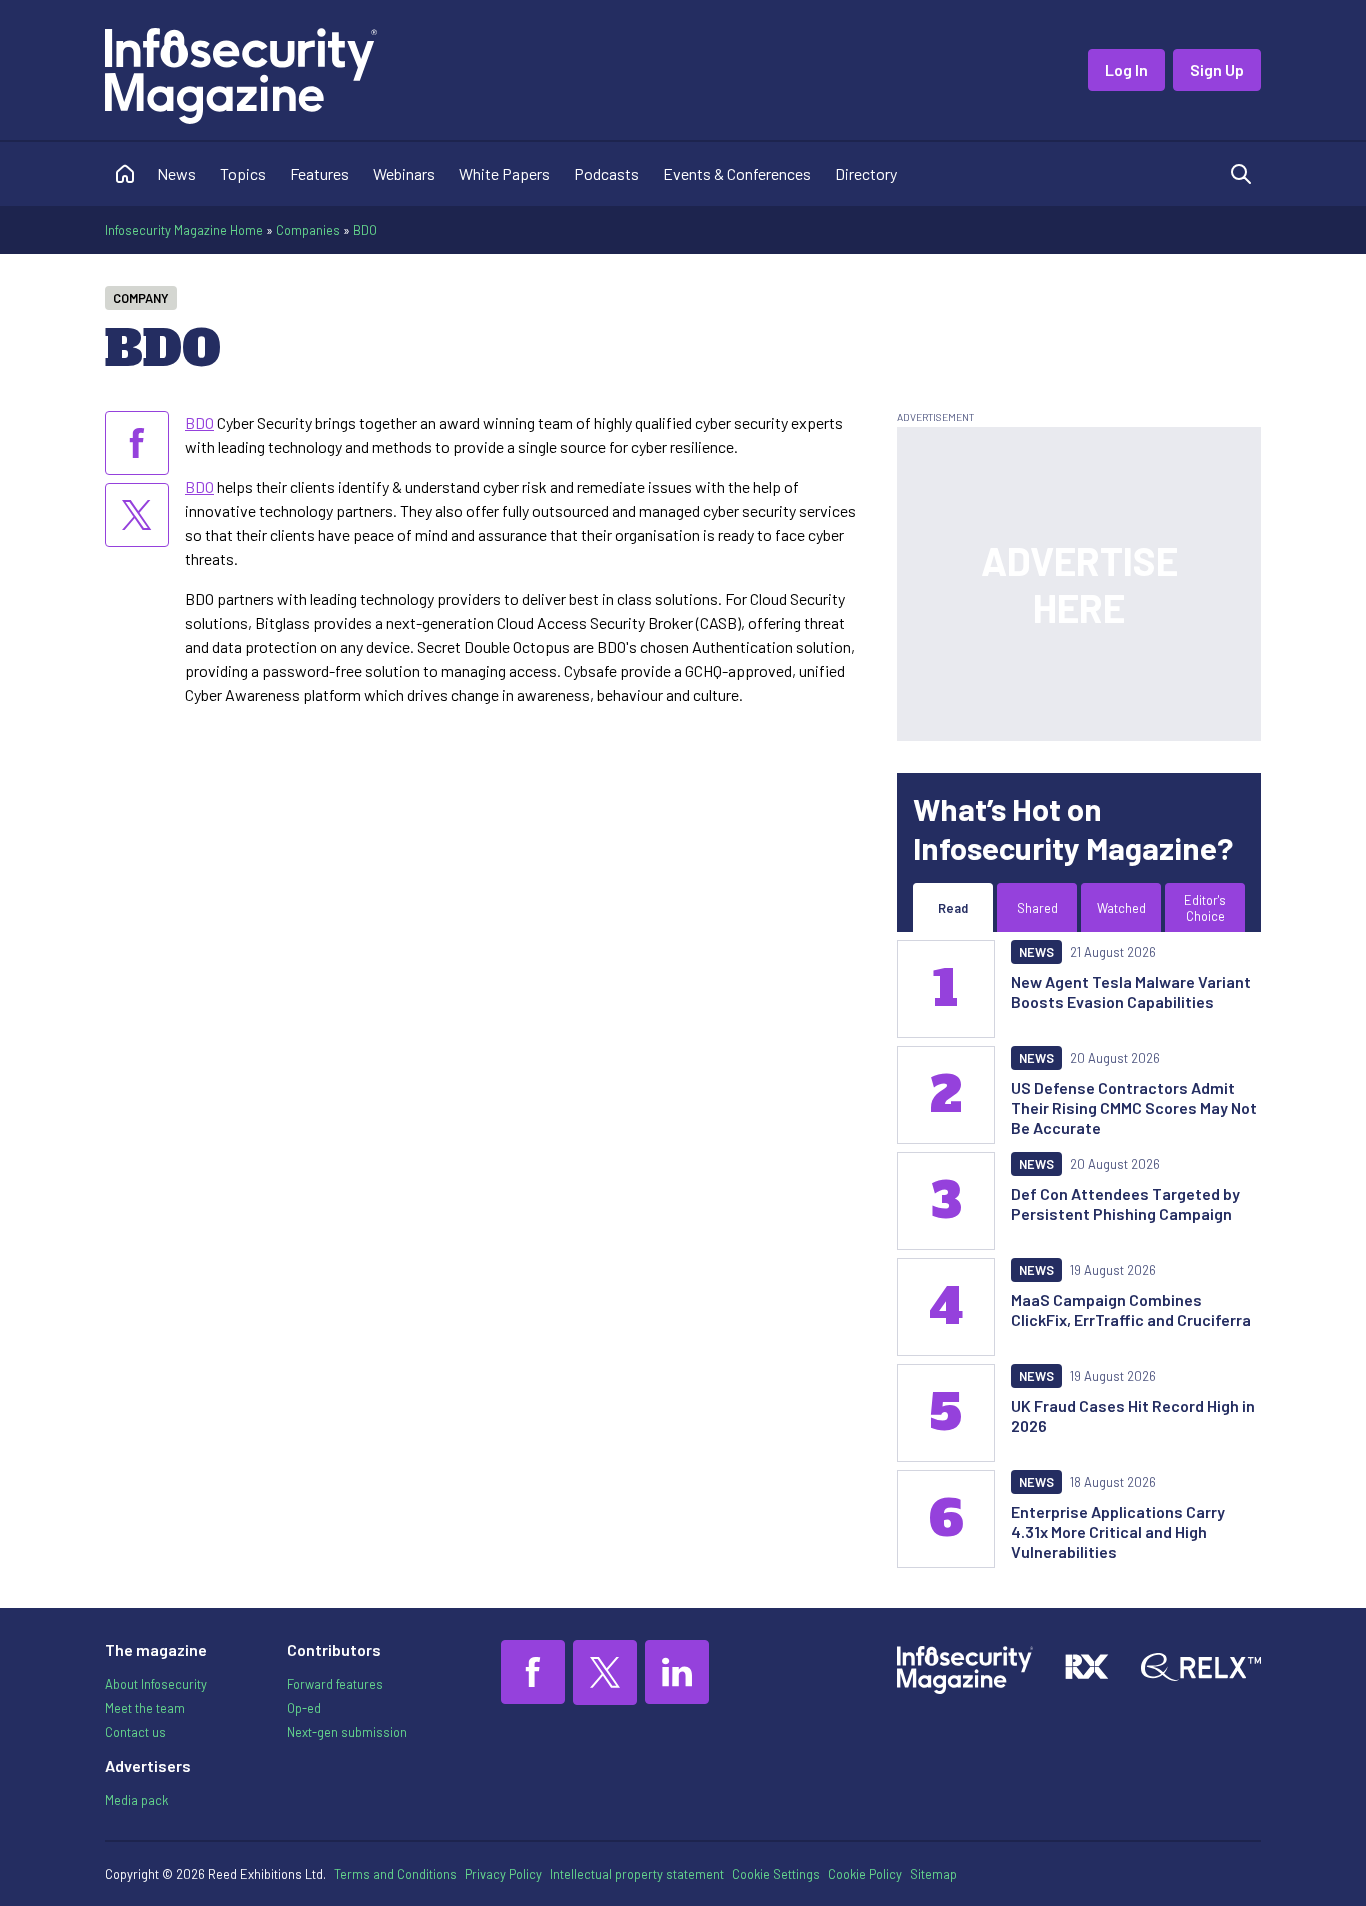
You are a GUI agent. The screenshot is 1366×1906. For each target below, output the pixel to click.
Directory (866, 173)
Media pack (136, 1800)
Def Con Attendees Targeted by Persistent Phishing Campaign (1125, 1203)
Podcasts (606, 173)
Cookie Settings (776, 1874)
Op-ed (304, 1708)
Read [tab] (953, 908)
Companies (308, 230)
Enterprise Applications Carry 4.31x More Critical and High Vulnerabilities (1118, 1531)
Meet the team (145, 1708)
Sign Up (1217, 69)
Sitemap (933, 1874)
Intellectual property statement (637, 1874)
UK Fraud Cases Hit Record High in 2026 (1133, 1415)
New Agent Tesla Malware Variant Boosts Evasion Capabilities (1131, 991)
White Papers (504, 173)
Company (141, 298)
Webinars (404, 173)
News (176, 173)
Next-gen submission (347, 1732)
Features (319, 173)
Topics (243, 173)
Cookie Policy (865, 1874)
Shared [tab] (1037, 908)
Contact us (135, 1732)
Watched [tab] (1121, 908)
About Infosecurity (156, 1684)
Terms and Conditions (395, 1874)
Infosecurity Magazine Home (184, 230)
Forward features (335, 1684)
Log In (1126, 69)
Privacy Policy (503, 1874)
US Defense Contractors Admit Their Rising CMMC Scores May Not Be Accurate (1134, 1107)
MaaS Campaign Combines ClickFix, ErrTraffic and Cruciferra (1131, 1309)
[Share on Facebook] (137, 443)
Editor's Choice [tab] (1205, 908)
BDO (365, 230)
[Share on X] (137, 515)
